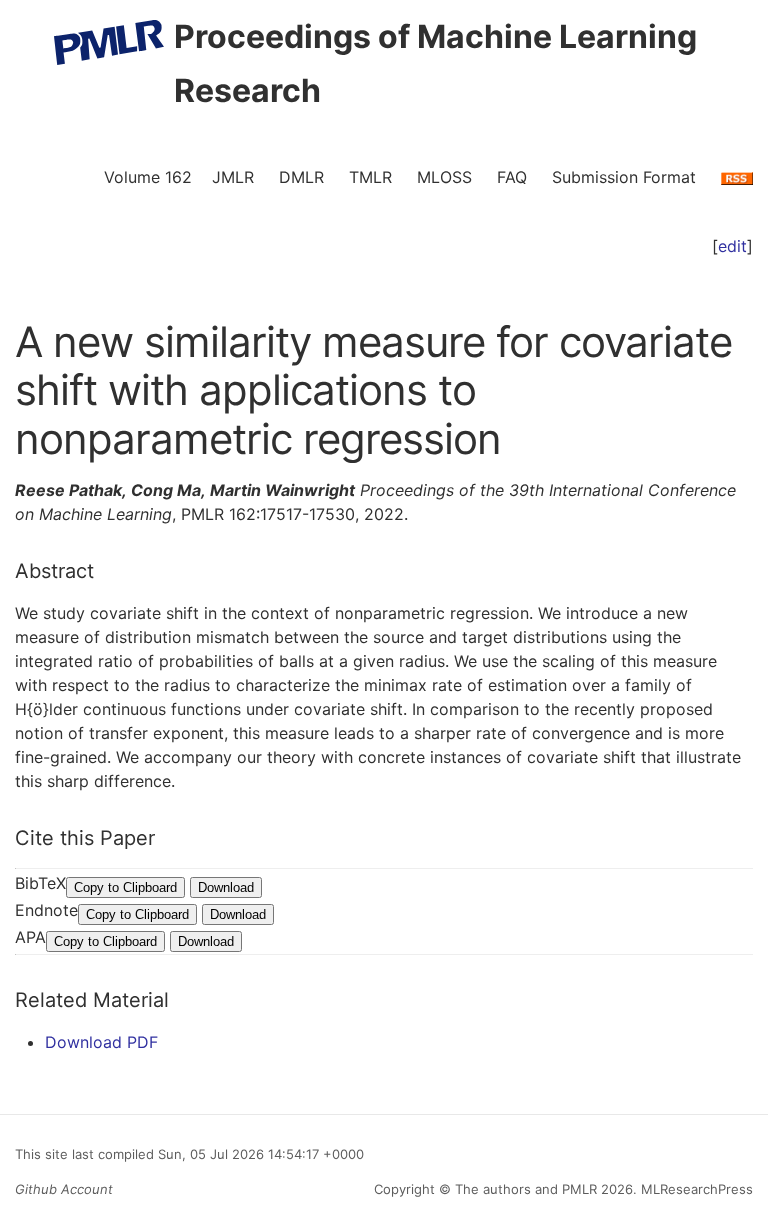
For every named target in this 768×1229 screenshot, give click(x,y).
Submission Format (624, 177)
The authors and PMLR (526, 1189)
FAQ (512, 177)
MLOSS (444, 177)
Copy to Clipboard (125, 887)
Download (226, 887)
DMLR (301, 177)
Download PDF (101, 1042)
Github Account (64, 1189)
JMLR (233, 177)
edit (732, 246)
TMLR (370, 177)
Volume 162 (148, 177)
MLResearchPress (695, 1189)
